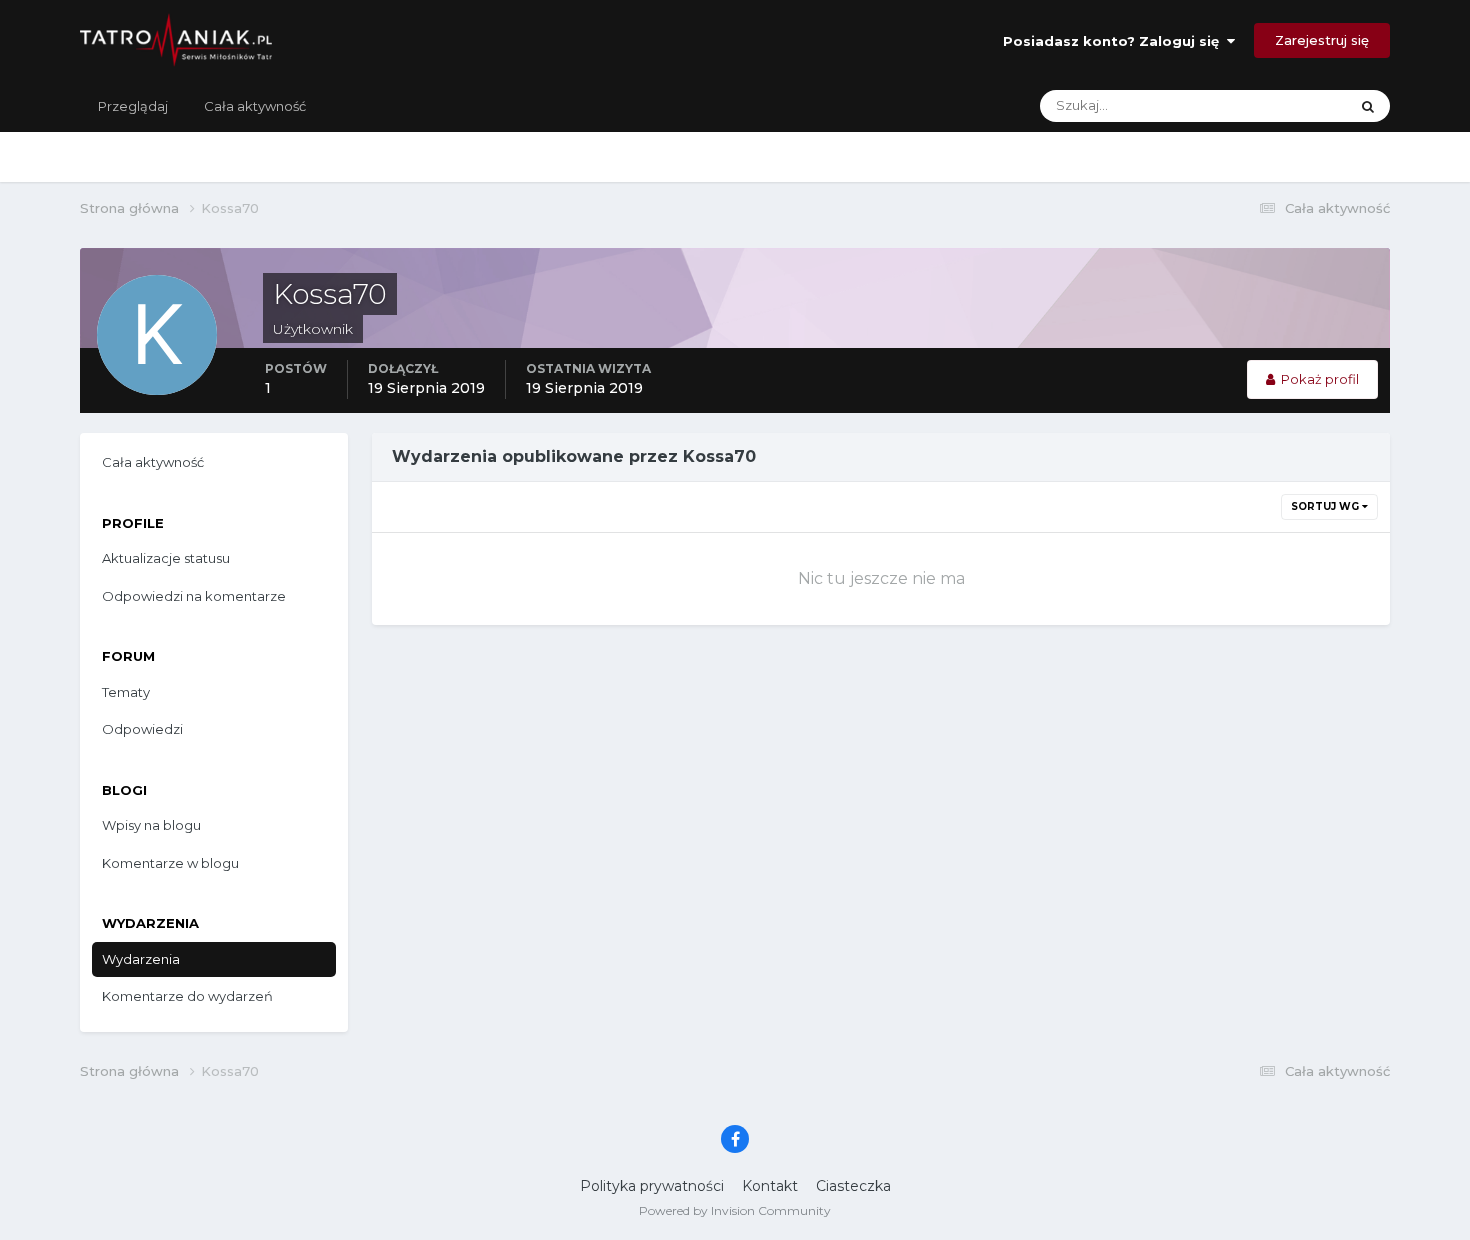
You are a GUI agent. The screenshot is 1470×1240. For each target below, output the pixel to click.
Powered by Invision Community (735, 1210)
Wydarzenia (141, 959)
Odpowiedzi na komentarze (194, 596)
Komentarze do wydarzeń (187, 996)
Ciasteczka (853, 1186)
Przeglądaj (133, 106)
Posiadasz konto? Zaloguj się (1115, 41)
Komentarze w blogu (170, 863)
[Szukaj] (1368, 106)
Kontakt (770, 1186)
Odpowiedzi (142, 729)
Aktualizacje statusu (1260, 105)
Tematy (126, 692)
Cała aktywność (255, 106)
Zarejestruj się (1322, 40)
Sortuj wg (1326, 506)
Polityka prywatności (652, 1186)
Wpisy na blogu (151, 825)
